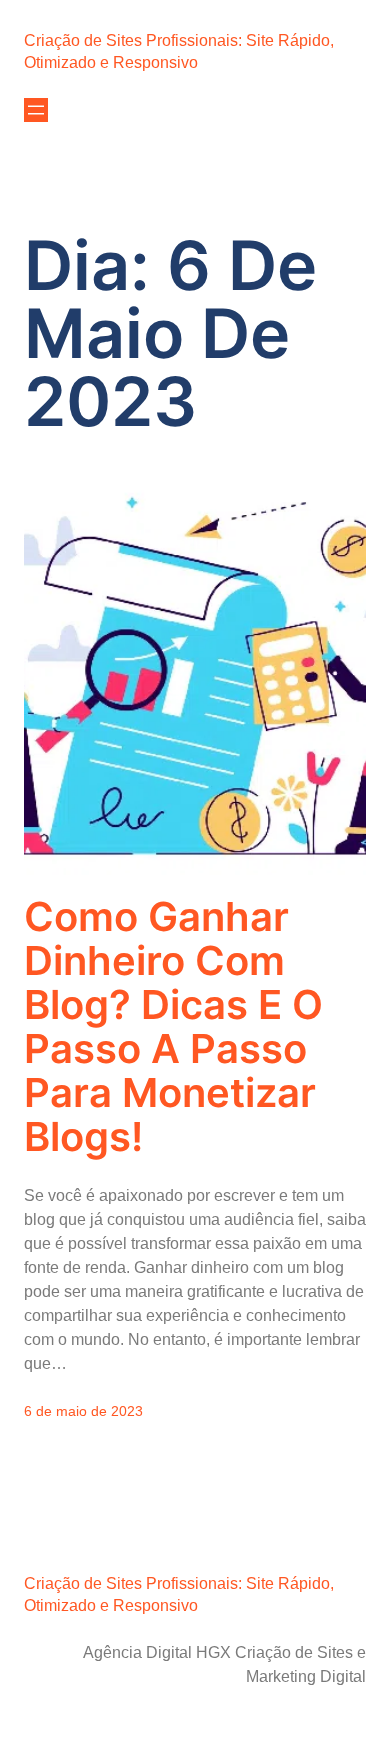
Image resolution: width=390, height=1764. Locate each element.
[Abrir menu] (36, 110)
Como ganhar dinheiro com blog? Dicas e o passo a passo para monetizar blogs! (173, 1027)
